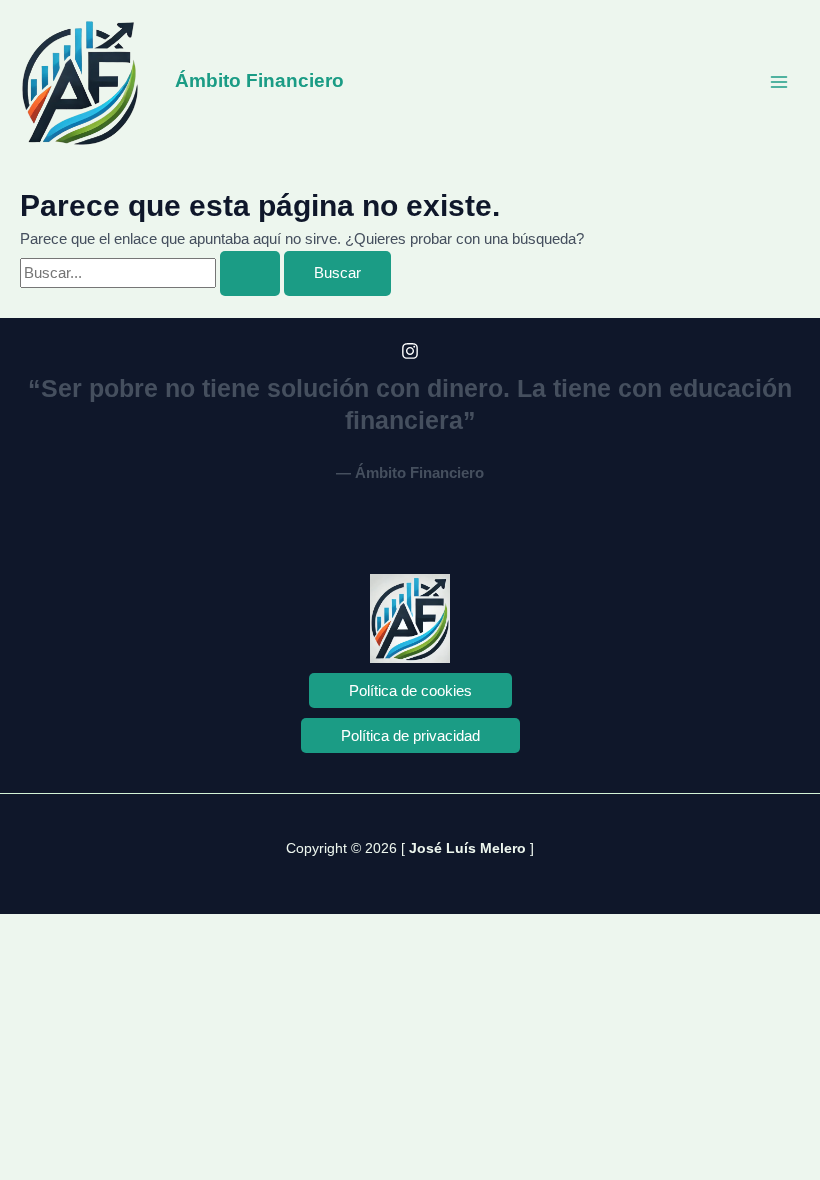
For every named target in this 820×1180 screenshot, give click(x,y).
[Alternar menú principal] (779, 82)
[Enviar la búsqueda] (250, 273)
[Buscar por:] (152, 273)
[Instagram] (410, 351)
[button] (410, 690)
